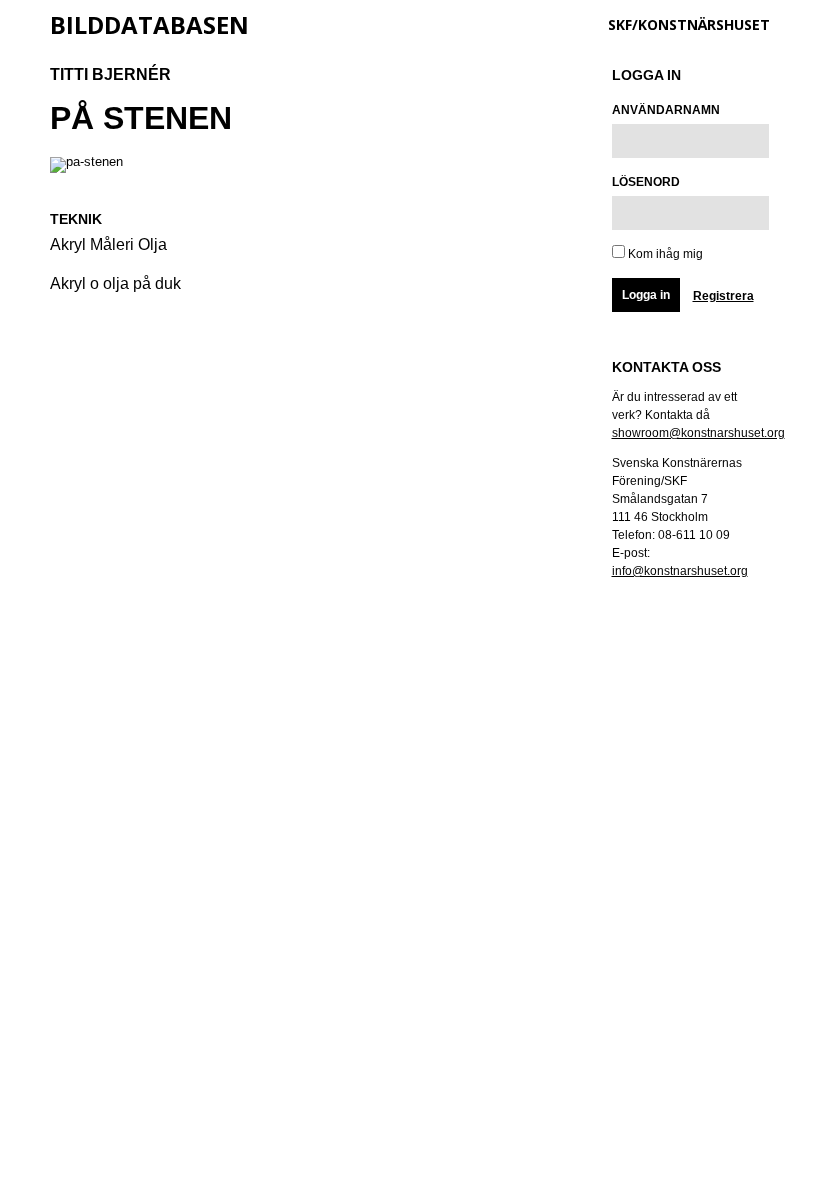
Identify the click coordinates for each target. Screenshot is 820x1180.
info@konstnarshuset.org (680, 571)
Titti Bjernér (110, 74)
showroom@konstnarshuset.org (698, 433)
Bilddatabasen (149, 24)
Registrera (723, 296)
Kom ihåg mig (664, 254)
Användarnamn (666, 110)
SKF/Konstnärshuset (689, 24)
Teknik (76, 219)
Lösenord (646, 182)
